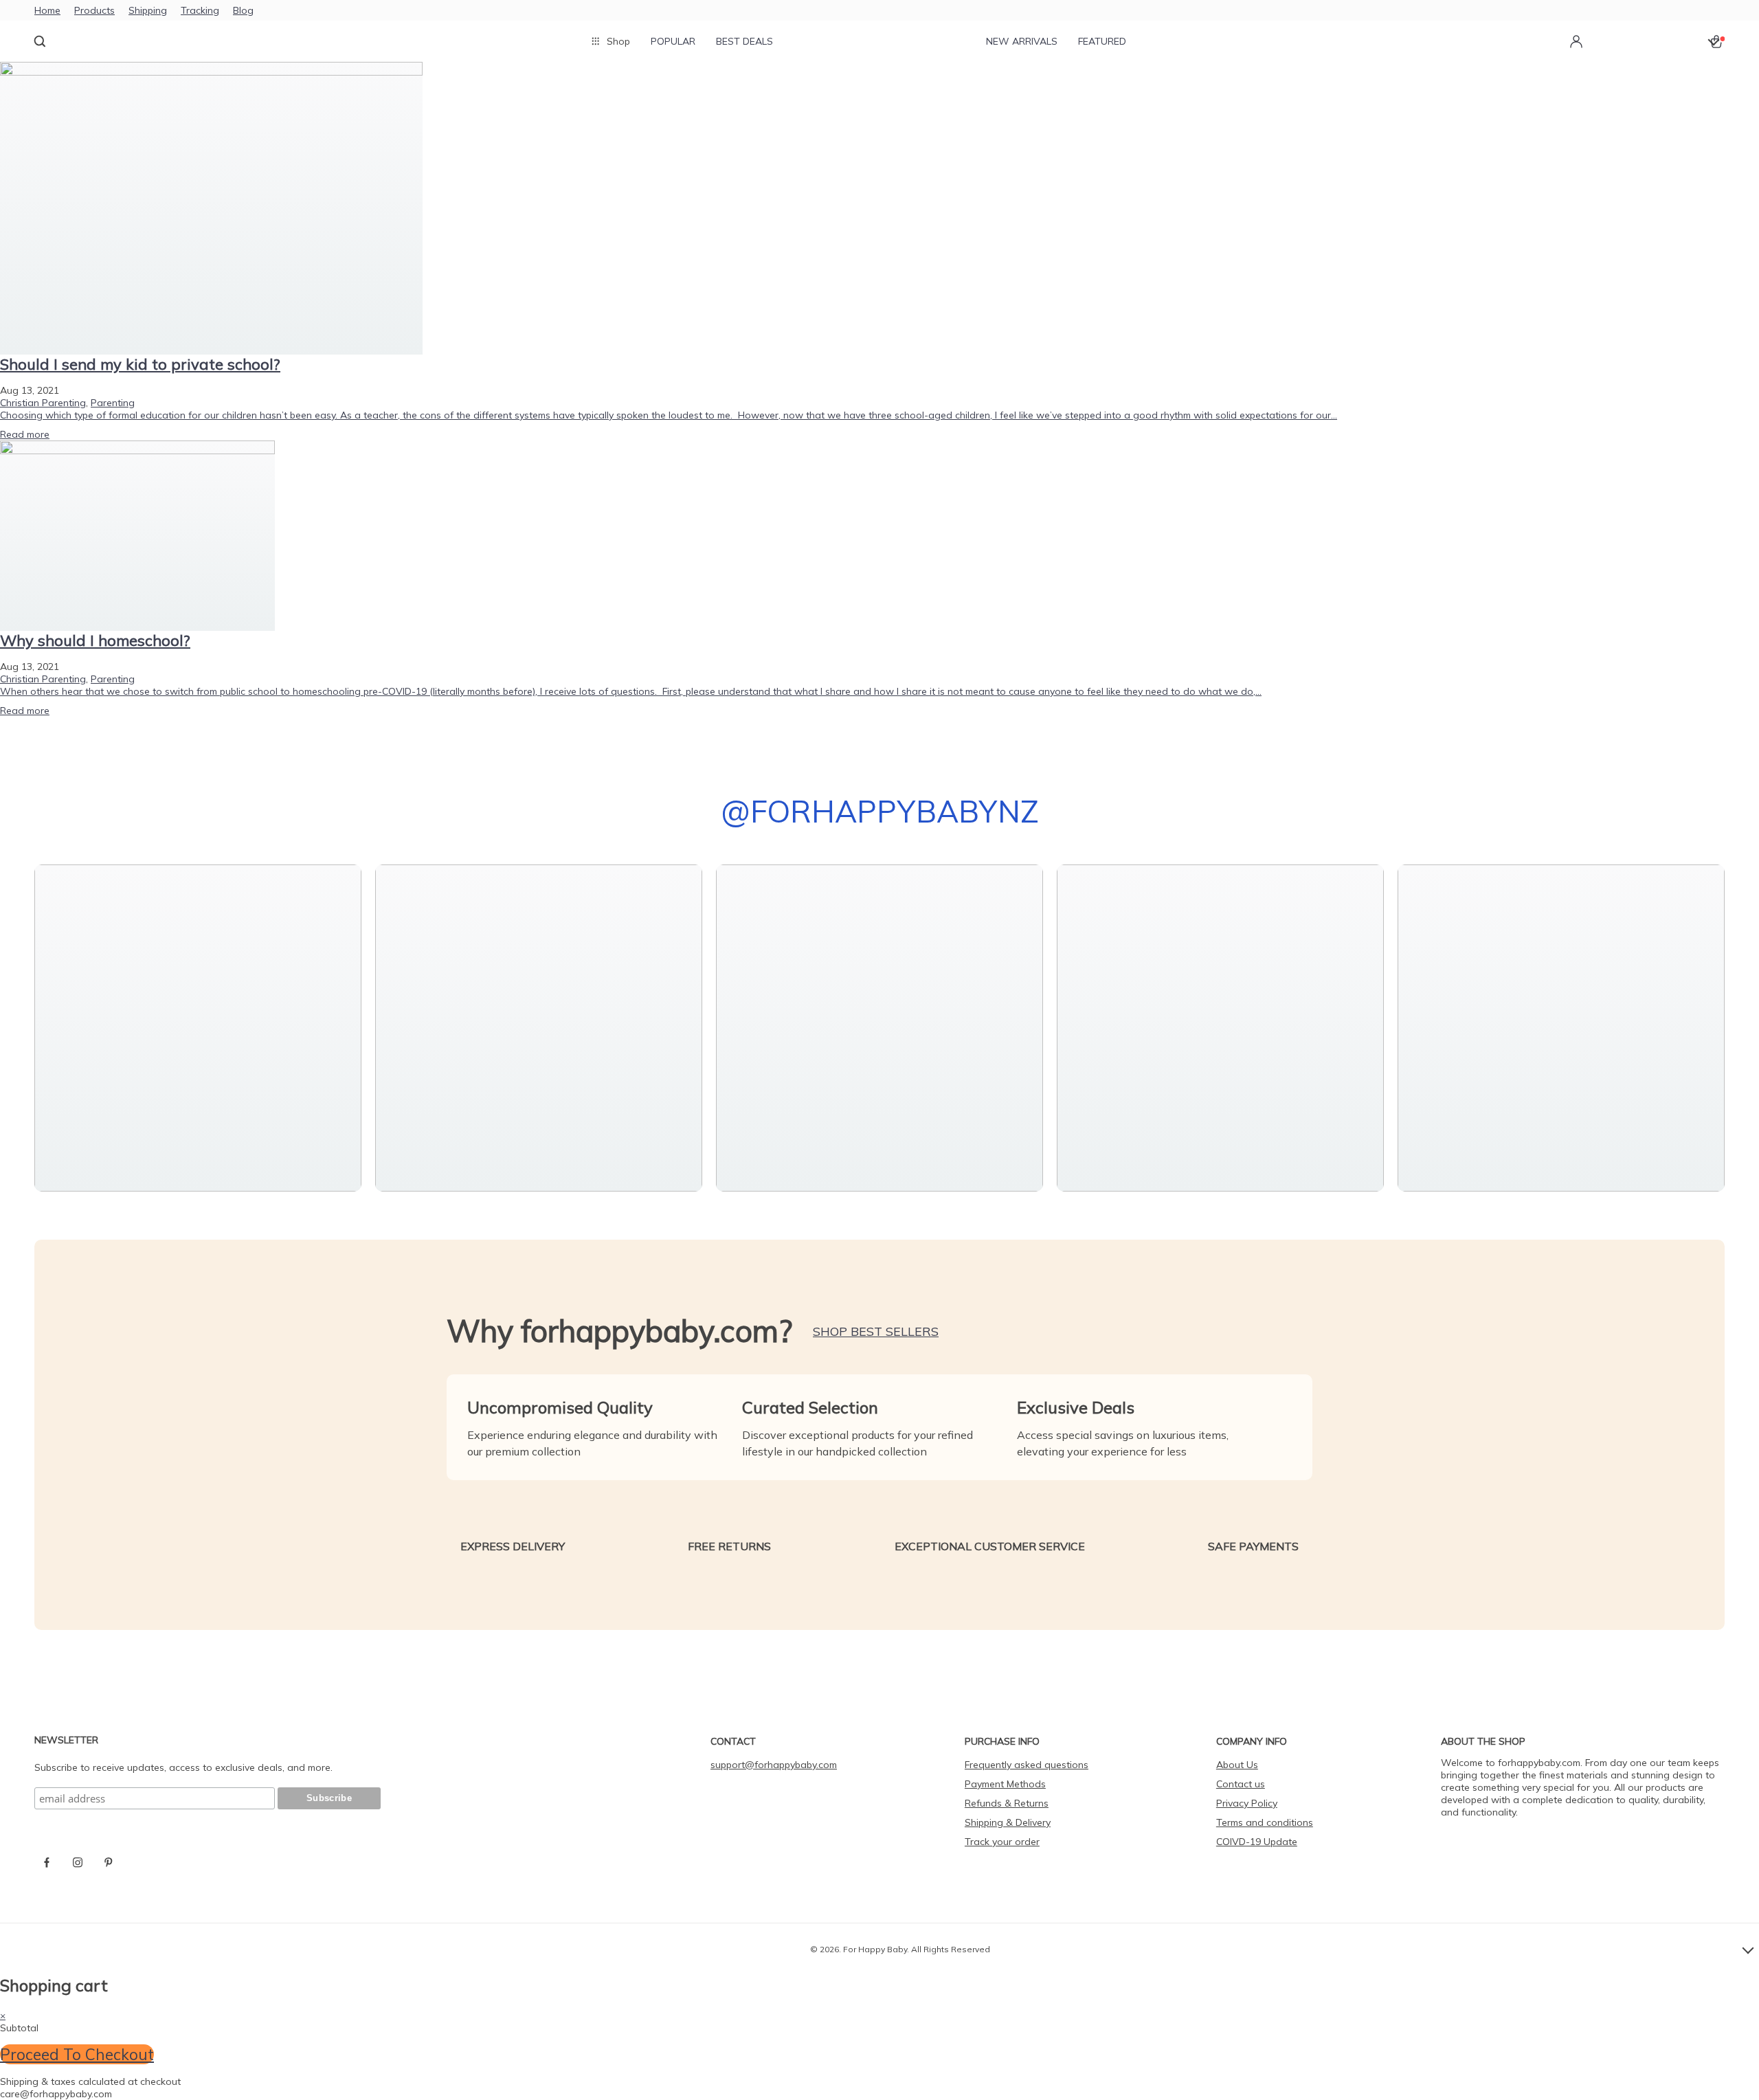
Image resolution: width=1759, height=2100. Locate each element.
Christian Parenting (43, 403)
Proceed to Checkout (77, 2054)
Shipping (148, 10)
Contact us (1241, 1784)
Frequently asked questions (1027, 1765)
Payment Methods (1005, 1784)
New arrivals (1022, 41)
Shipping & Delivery (1008, 1822)
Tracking (200, 10)
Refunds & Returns (1007, 1803)
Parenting (113, 403)
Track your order (1002, 1842)
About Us (1237, 1765)
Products (94, 10)
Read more (25, 434)
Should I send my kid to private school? (140, 364)
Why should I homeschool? (95, 640)
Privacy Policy (1247, 1803)
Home (47, 10)
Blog (243, 10)
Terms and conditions (1265, 1822)
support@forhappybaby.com (774, 1765)
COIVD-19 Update (1257, 1842)
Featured (1102, 41)
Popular (673, 41)
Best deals (744, 41)
